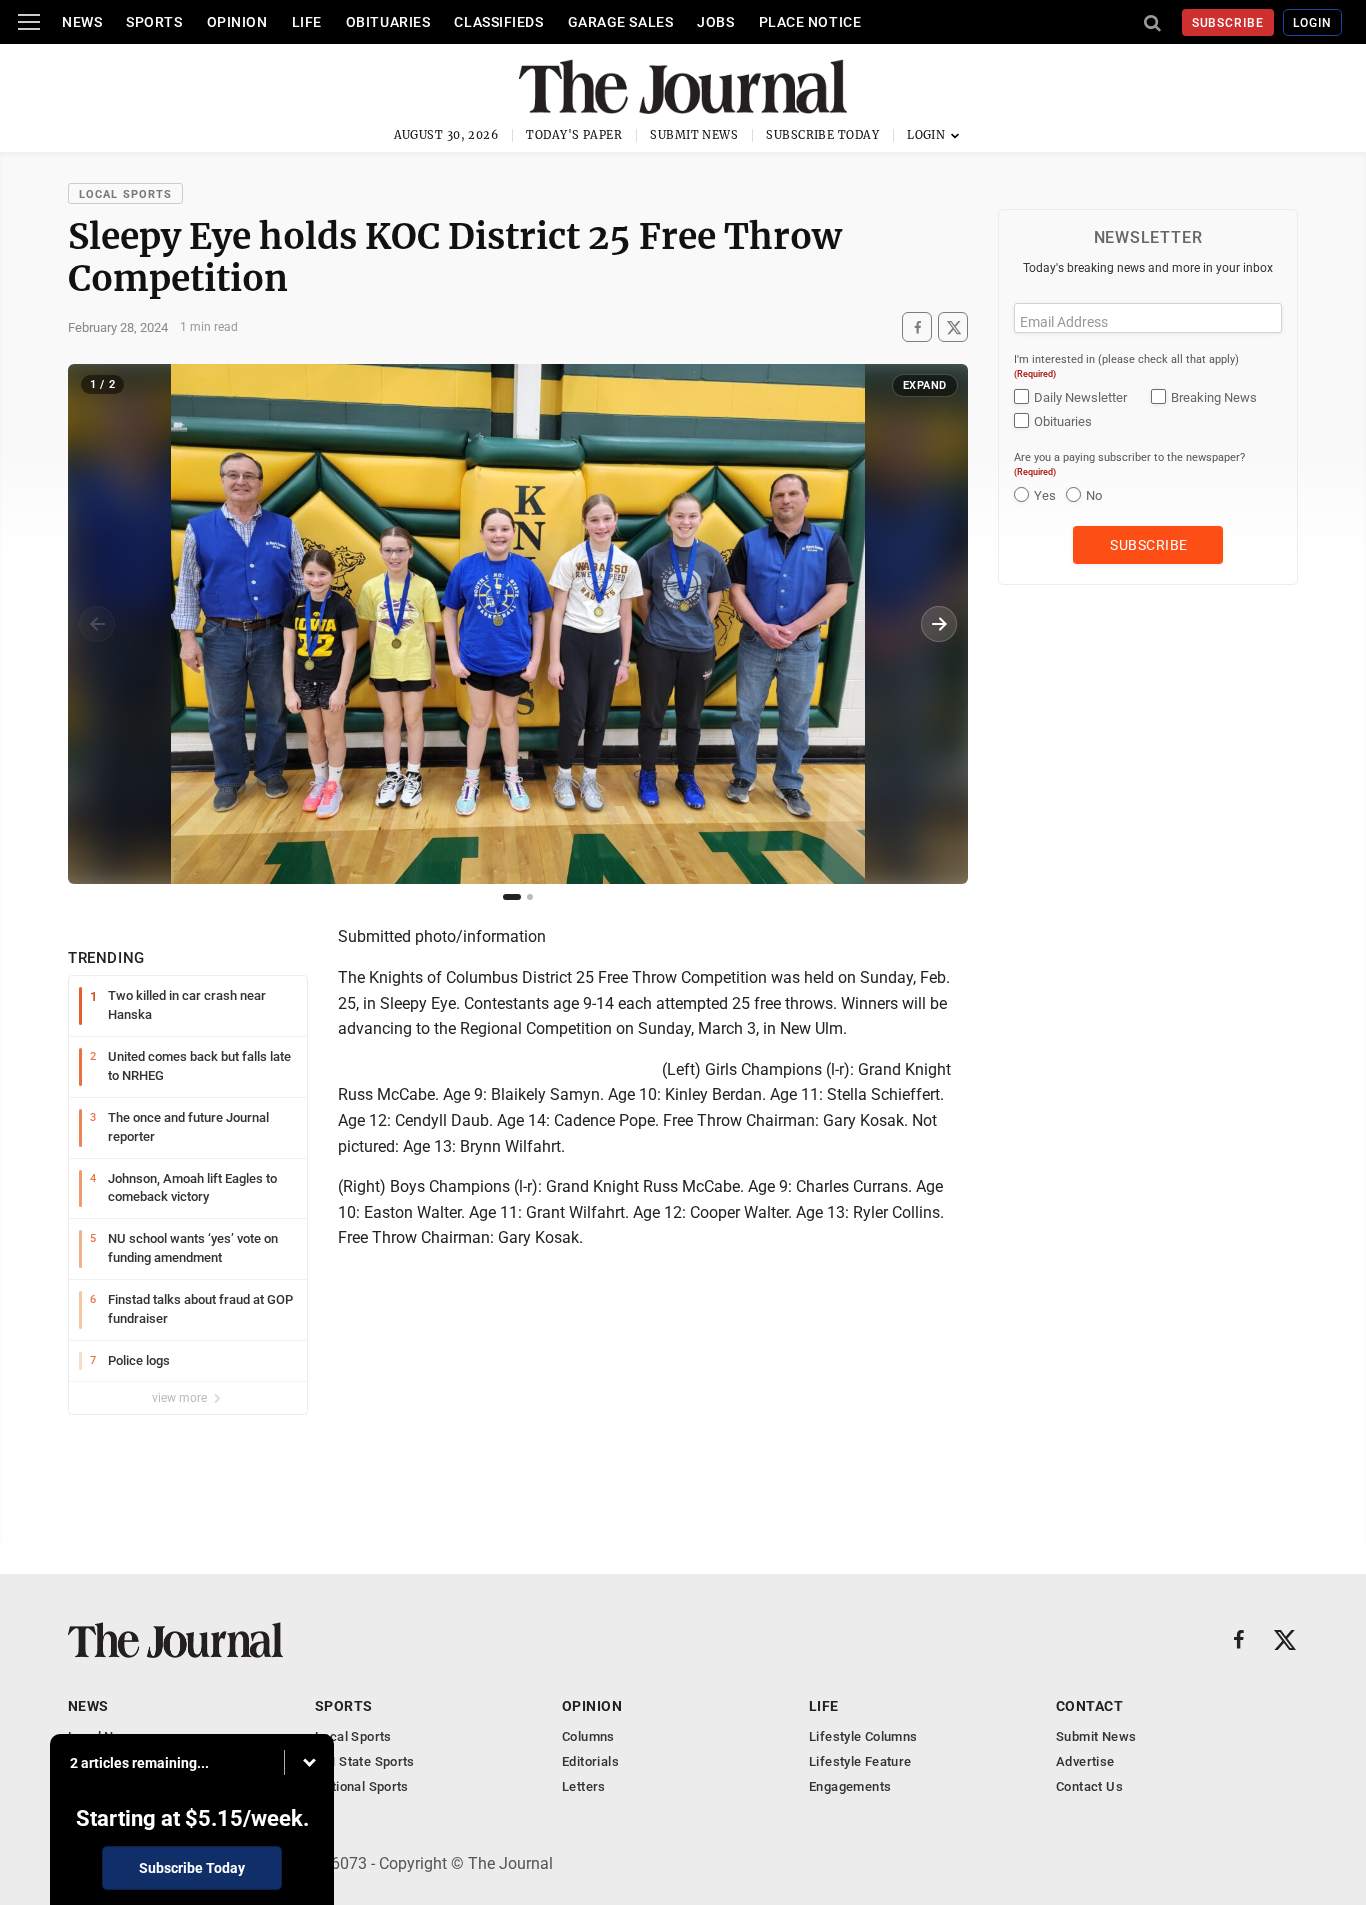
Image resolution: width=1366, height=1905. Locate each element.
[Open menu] (29, 22)
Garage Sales (621, 22)
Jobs (715, 22)
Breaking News (1214, 397)
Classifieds (498, 22)
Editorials (590, 1761)
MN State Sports (365, 1761)
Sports (154, 22)
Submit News (694, 135)
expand (925, 385)
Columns (588, 1736)
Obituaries (388, 22)
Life (307, 22)
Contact (1089, 1706)
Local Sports (125, 194)
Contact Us (1089, 1786)
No (1094, 495)
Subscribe (1228, 23)
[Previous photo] (97, 624)
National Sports (362, 1786)
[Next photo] (939, 624)
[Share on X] (953, 327)
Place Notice (810, 22)
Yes (1045, 495)
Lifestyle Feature (860, 1761)
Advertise (1085, 1761)
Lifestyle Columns (863, 1736)
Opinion (237, 22)
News (82, 22)
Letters (584, 1786)
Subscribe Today (822, 135)
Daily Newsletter (1080, 397)
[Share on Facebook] (917, 327)
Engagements (850, 1786)
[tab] (512, 897)
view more (181, 1398)
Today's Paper (574, 135)
